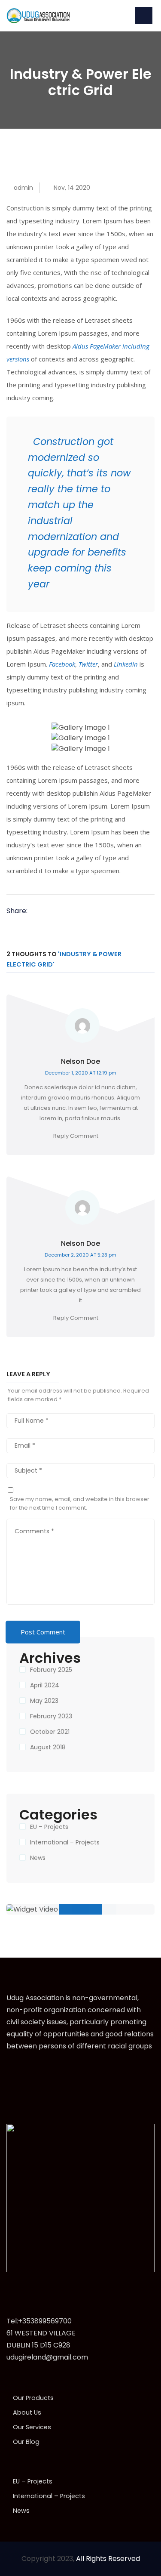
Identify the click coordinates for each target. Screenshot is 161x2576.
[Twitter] (51, 911)
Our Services (32, 2427)
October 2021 (50, 1732)
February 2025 (51, 1670)
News (38, 1858)
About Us (27, 2412)
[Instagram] (47, 2073)
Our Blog (26, 2442)
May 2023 (44, 1701)
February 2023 (51, 1716)
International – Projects (65, 1842)
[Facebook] (39, 911)
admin (23, 188)
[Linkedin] (64, 911)
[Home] (39, 15)
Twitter (88, 664)
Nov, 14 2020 (72, 188)
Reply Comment (76, 1136)
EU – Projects (49, 1827)
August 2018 (48, 1747)
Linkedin (126, 664)
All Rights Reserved (108, 2559)
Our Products (33, 2398)
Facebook (62, 664)
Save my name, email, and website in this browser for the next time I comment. (80, 1503)
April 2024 (45, 1685)
